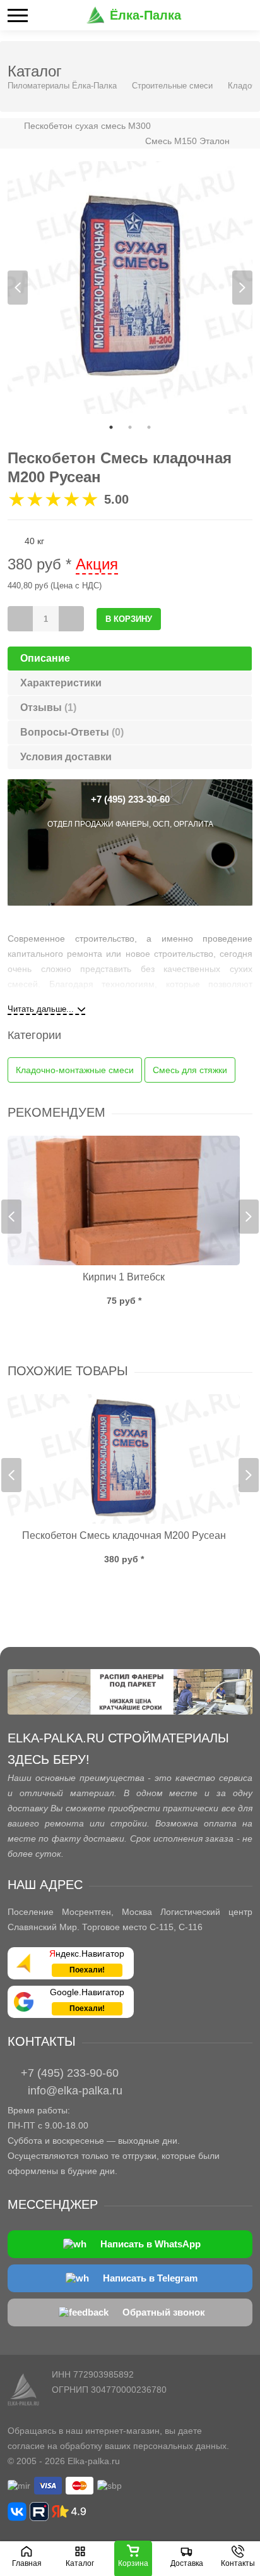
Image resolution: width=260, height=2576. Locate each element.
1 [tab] (111, 427)
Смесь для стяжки (190, 1070)
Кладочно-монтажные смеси (75, 1070)
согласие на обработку (55, 2446)
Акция (97, 564)
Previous (18, 288)
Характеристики (61, 683)
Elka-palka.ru (94, 2461)
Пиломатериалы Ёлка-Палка (62, 86)
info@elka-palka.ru (75, 2091)
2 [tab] (130, 427)
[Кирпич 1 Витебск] (124, 1200)
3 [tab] (149, 427)
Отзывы (48, 708)
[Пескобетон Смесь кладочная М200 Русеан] (124, 1459)
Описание (45, 658)
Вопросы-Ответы (72, 732)
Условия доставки (66, 757)
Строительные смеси (172, 86)
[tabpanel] (130, 288)
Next (242, 288)
